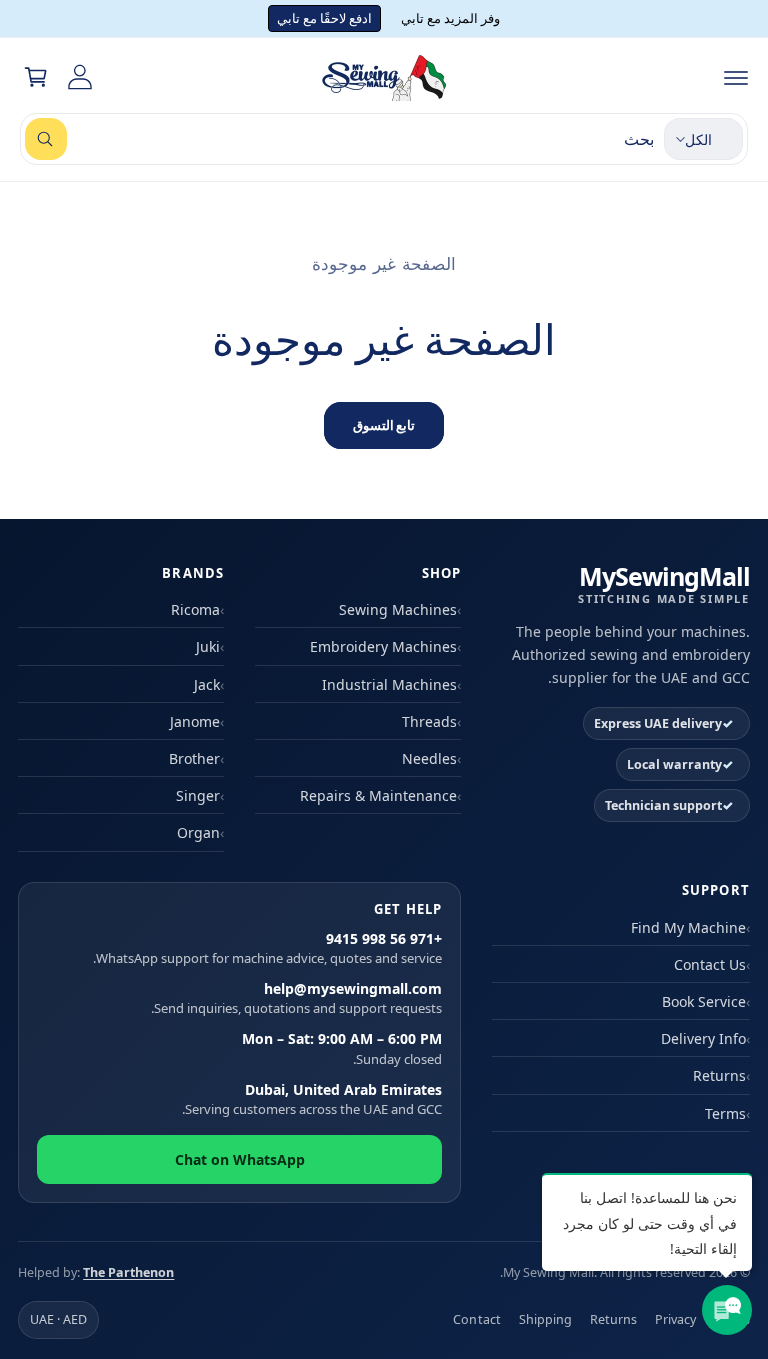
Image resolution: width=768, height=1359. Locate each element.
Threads (429, 721)
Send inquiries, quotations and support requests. (296, 999)
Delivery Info (703, 1038)
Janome (195, 721)
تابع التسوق (384, 425)
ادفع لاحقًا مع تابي (324, 18)
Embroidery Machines (383, 646)
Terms (725, 1113)
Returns (719, 1075)
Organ (198, 832)
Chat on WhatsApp (240, 1159)
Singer (198, 795)
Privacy (675, 1319)
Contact (476, 1319)
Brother (194, 758)
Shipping (545, 1319)
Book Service (704, 1001)
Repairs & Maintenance (378, 795)
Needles (429, 758)
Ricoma (195, 609)
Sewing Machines (398, 609)
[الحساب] (80, 77)
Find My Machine (688, 927)
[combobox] (339, 139)
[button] (736, 77)
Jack (207, 684)
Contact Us (710, 964)
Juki (208, 646)
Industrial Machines (389, 684)
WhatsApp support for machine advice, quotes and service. (267, 949)
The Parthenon (128, 1272)
